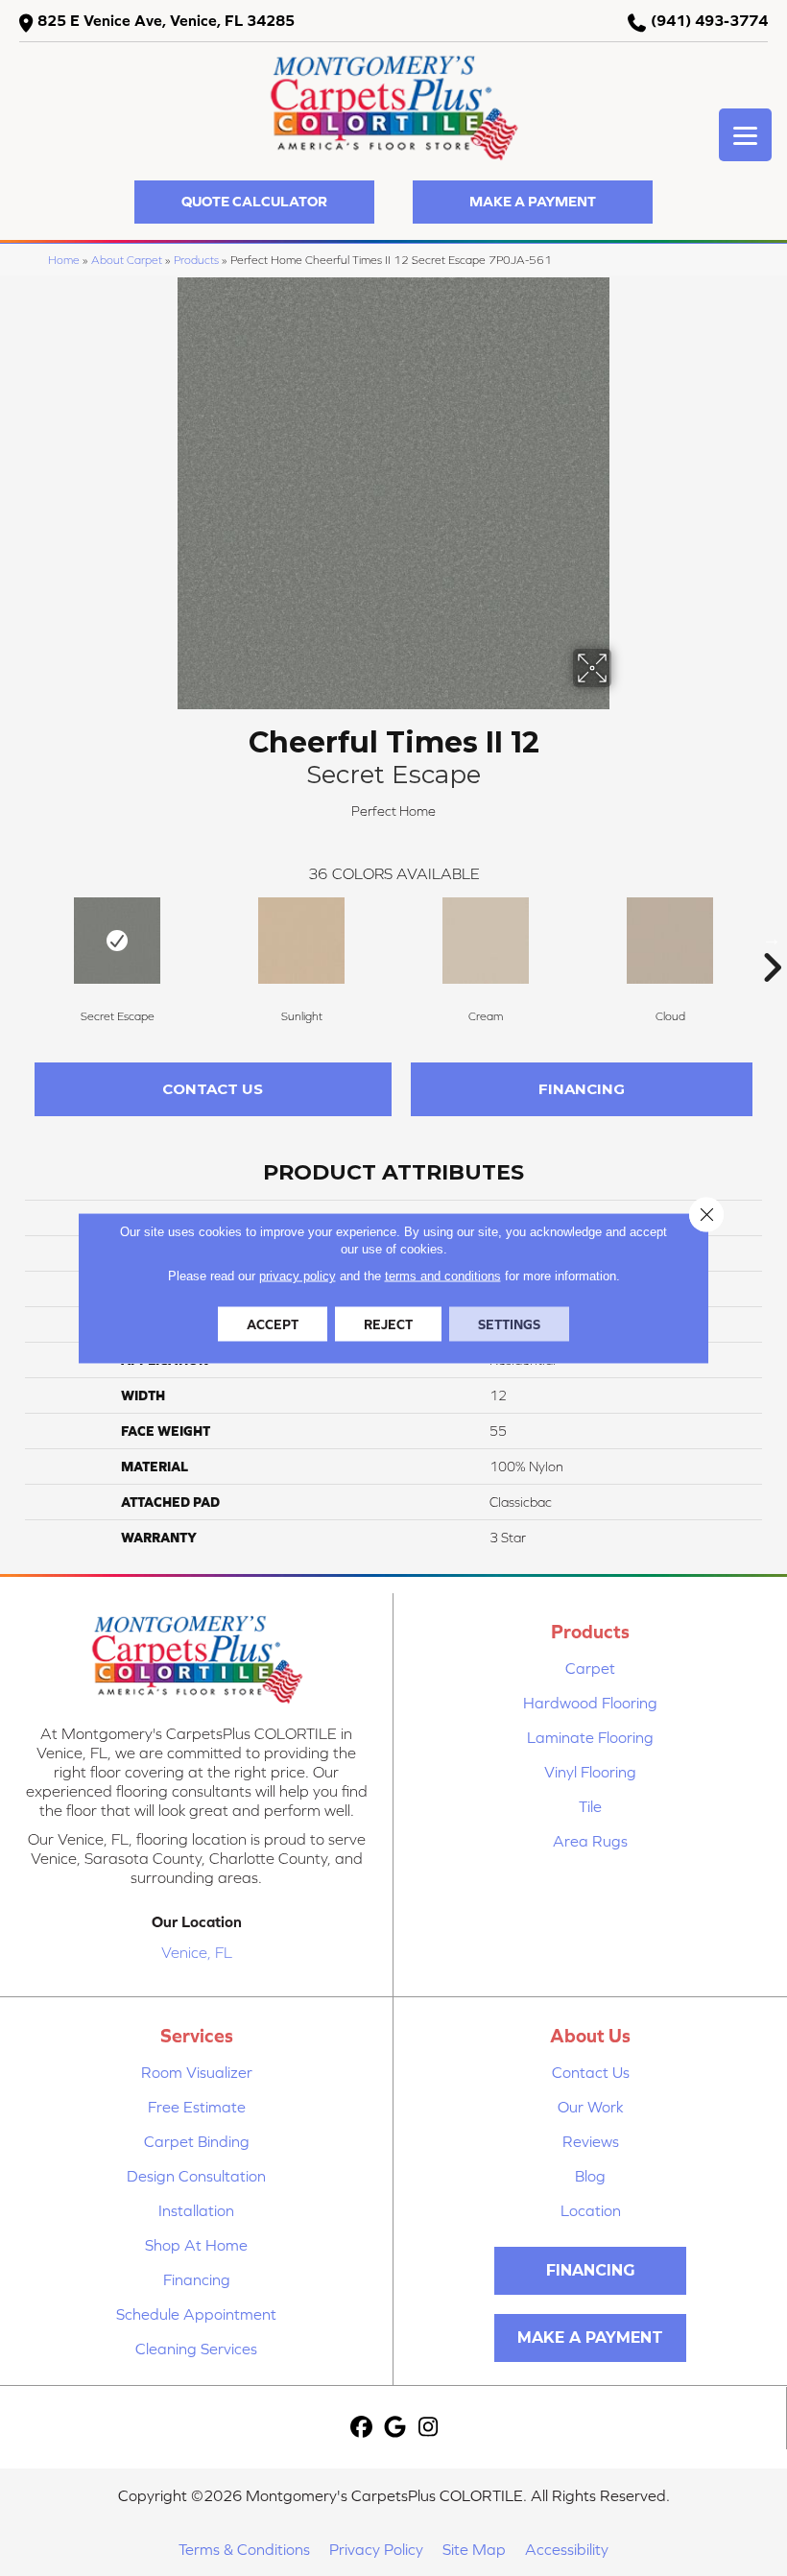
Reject (388, 1324)
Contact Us (213, 1089)
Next (772, 939)
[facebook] (361, 2428)
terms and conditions (443, 1276)
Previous (15, 939)
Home (64, 260)
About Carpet (127, 260)
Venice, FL (197, 1952)
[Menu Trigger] (745, 135)
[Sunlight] (301, 941)
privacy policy (298, 1276)
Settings (509, 1324)
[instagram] (429, 2428)
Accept (273, 1324)
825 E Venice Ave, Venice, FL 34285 (166, 20)
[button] (254, 202)
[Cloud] (670, 941)
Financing (582, 1089)
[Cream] (486, 941)
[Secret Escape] (117, 941)
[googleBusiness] (395, 2428)
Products (196, 260)
